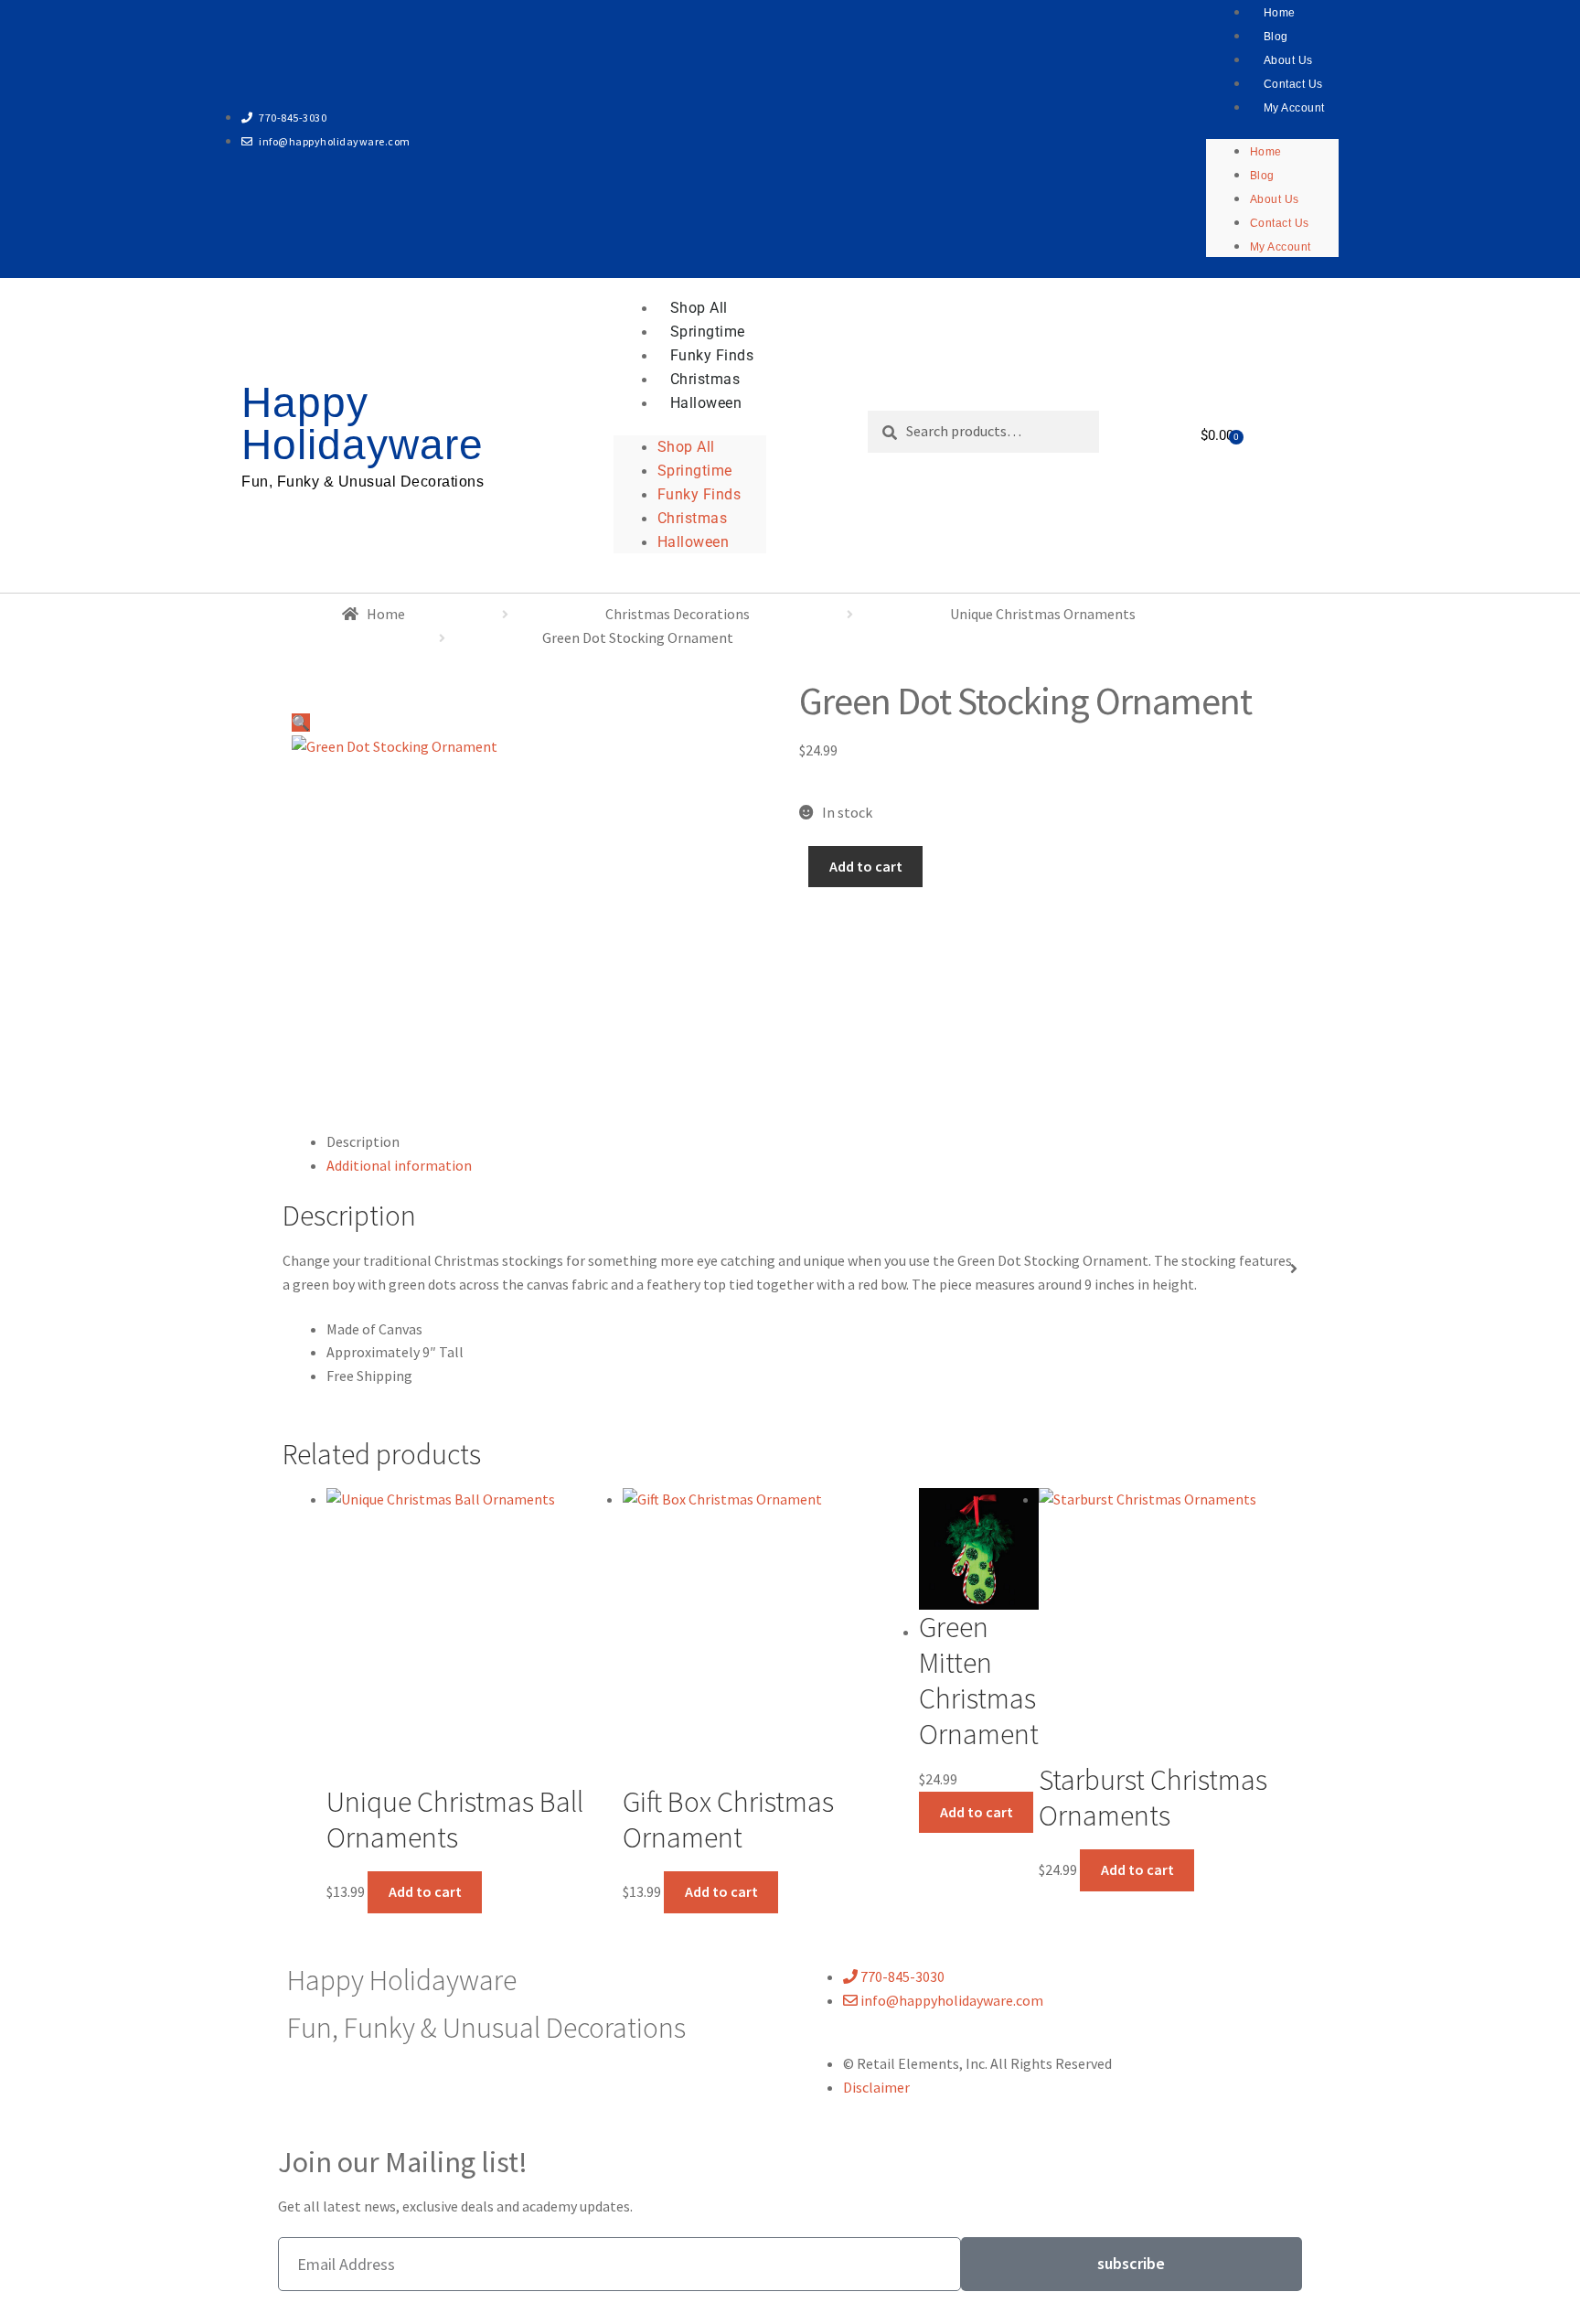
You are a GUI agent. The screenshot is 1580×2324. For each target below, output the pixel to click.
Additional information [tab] (399, 1165)
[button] (536, 707)
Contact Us (1293, 84)
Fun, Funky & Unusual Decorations (363, 482)
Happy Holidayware (363, 423)
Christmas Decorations (678, 614)
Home (1266, 152)
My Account (1294, 108)
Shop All (699, 308)
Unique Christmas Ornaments (1043, 614)
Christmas (705, 379)
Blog (1276, 37)
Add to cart (866, 866)
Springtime (708, 332)
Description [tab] (363, 1141)
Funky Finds (712, 355)
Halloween (706, 403)
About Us (1288, 60)
